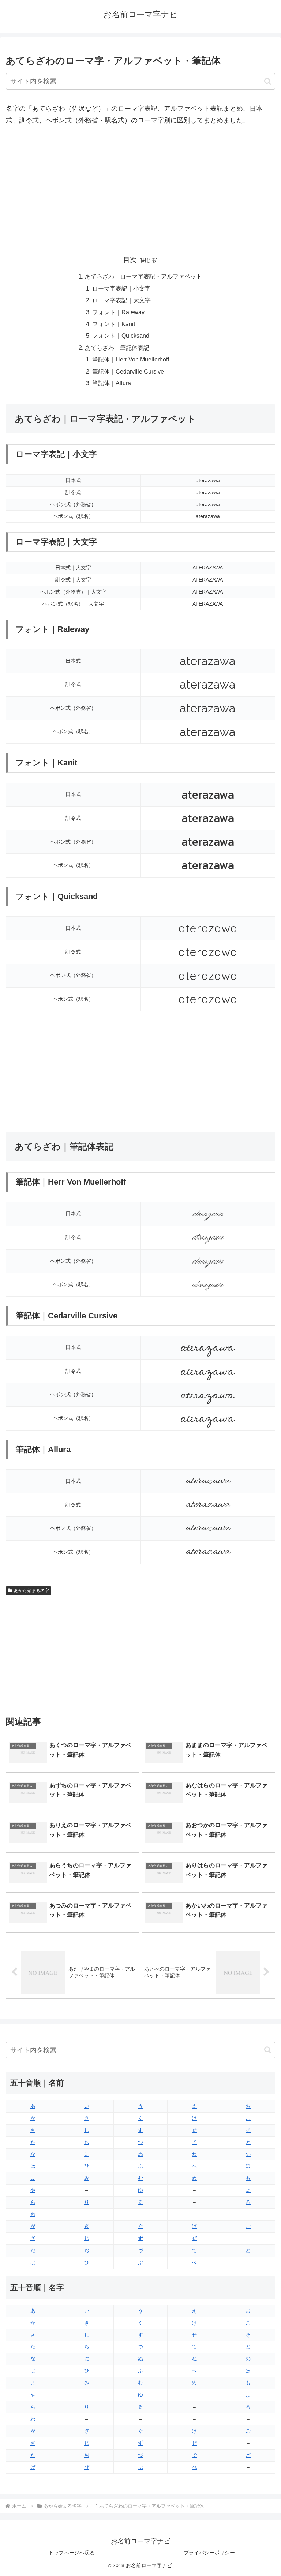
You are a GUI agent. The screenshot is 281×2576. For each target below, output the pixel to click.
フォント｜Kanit (114, 324)
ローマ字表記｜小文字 (121, 288)
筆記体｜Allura (112, 383)
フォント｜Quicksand (121, 336)
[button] (268, 81)
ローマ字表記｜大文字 (121, 300)
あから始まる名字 (31, 1591)
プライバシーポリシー (209, 2553)
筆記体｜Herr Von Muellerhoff (131, 359)
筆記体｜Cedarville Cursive (128, 371)
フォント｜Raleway (118, 312)
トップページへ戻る (72, 2553)
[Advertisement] (140, 187)
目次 (130, 260)
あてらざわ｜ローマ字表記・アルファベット (143, 276)
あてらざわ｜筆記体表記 (117, 348)
